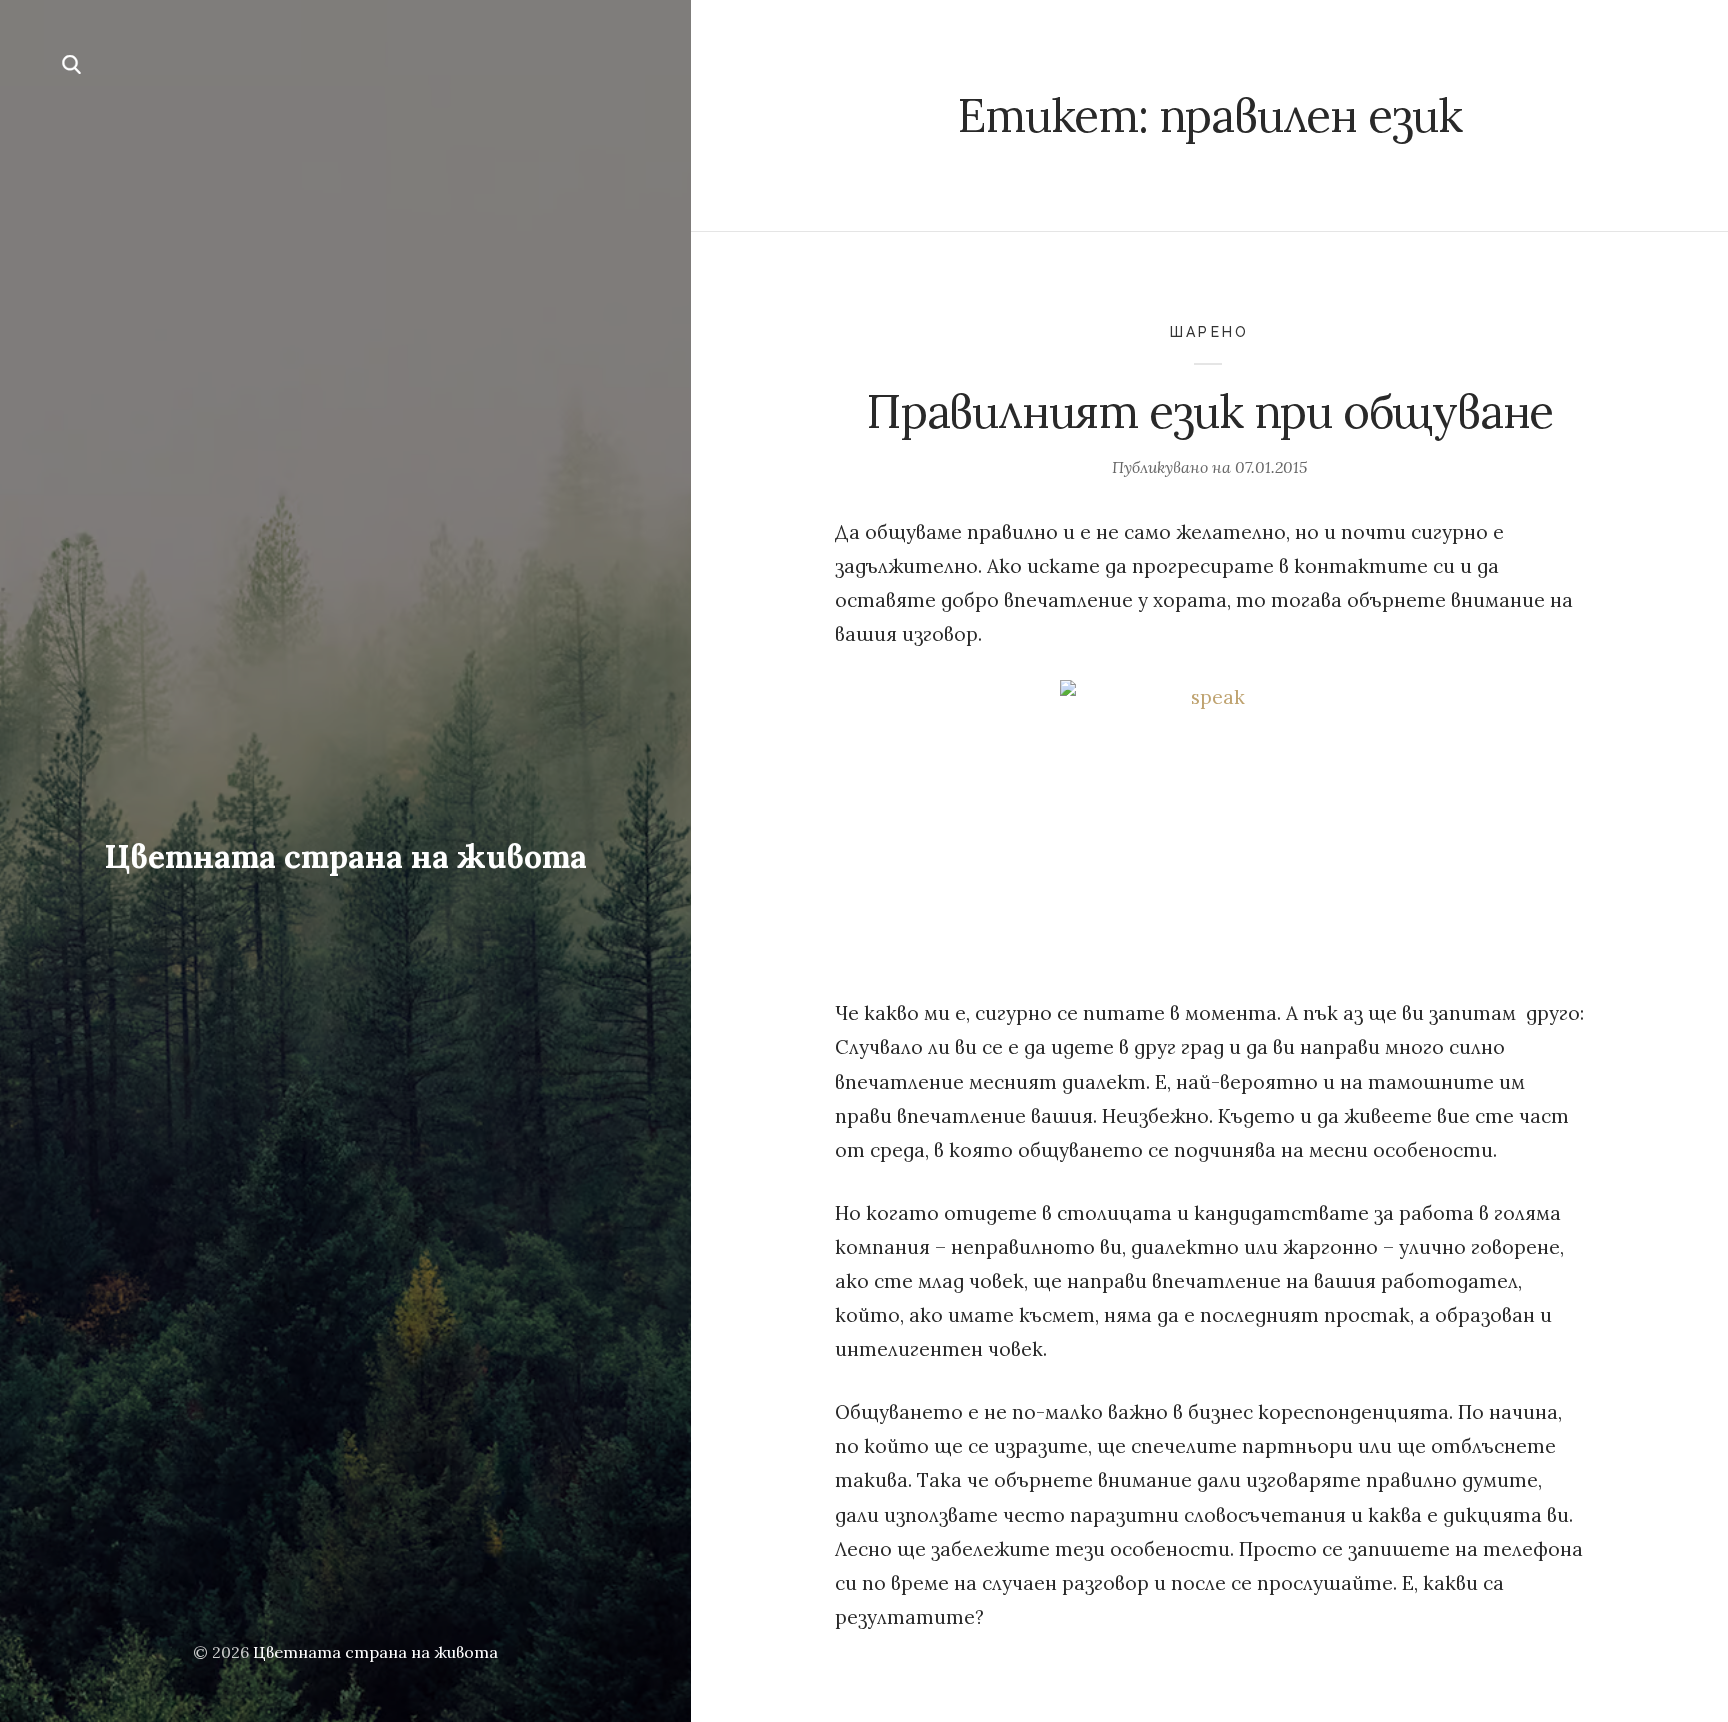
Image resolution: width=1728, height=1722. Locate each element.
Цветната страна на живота (345, 856)
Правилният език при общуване (1209, 411)
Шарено (1209, 332)
